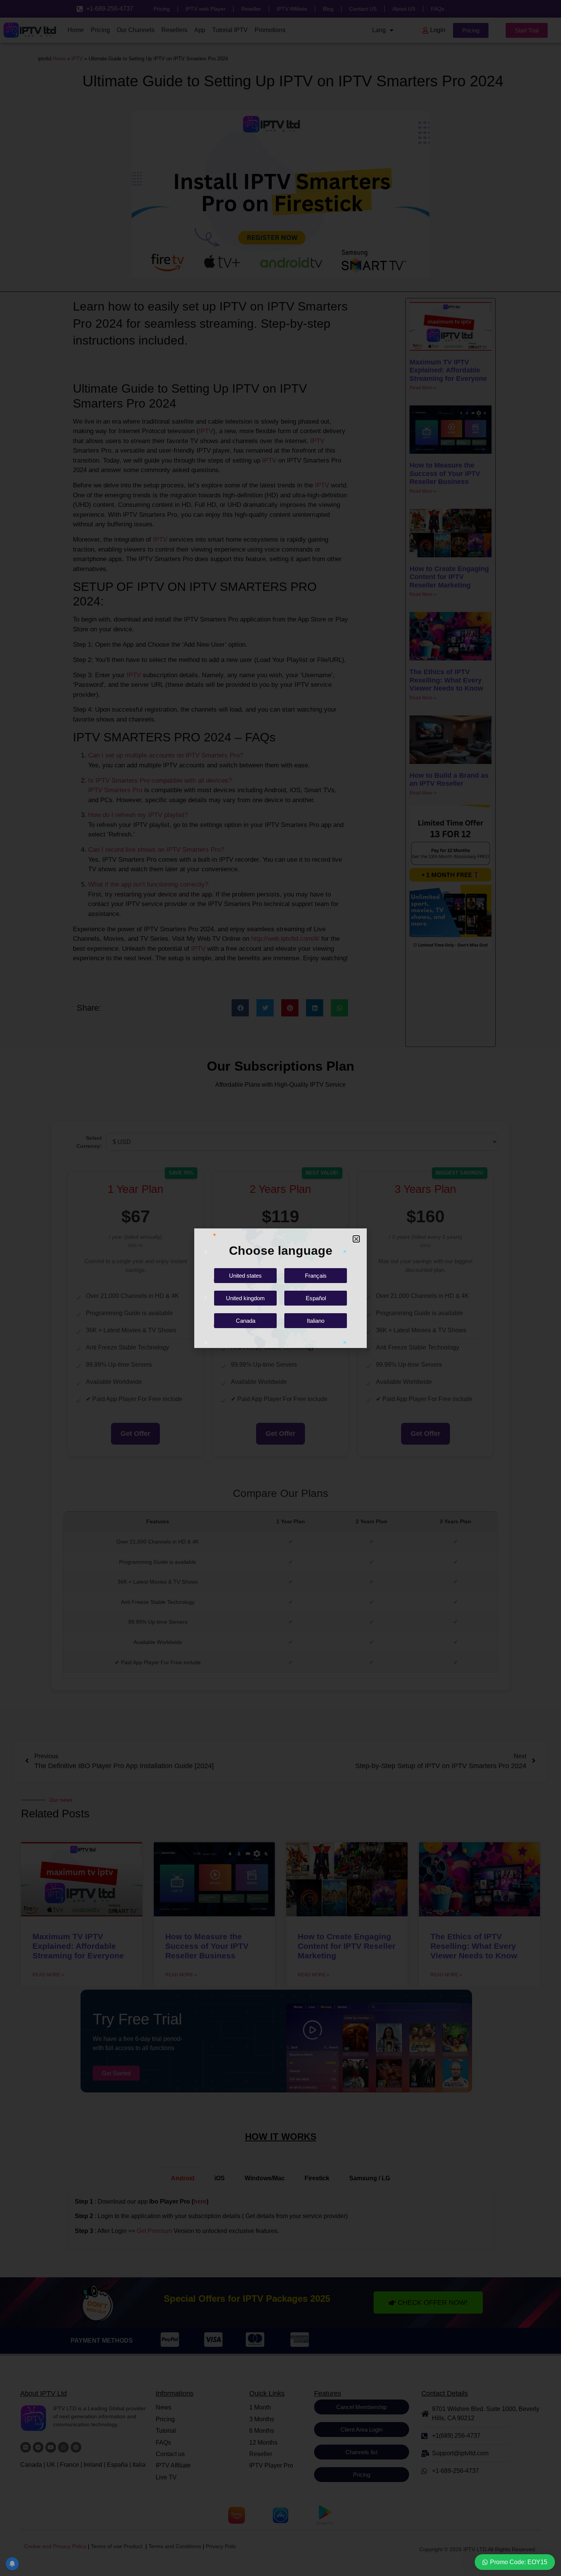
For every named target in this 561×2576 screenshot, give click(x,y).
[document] (280, 1288)
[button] (356, 1239)
